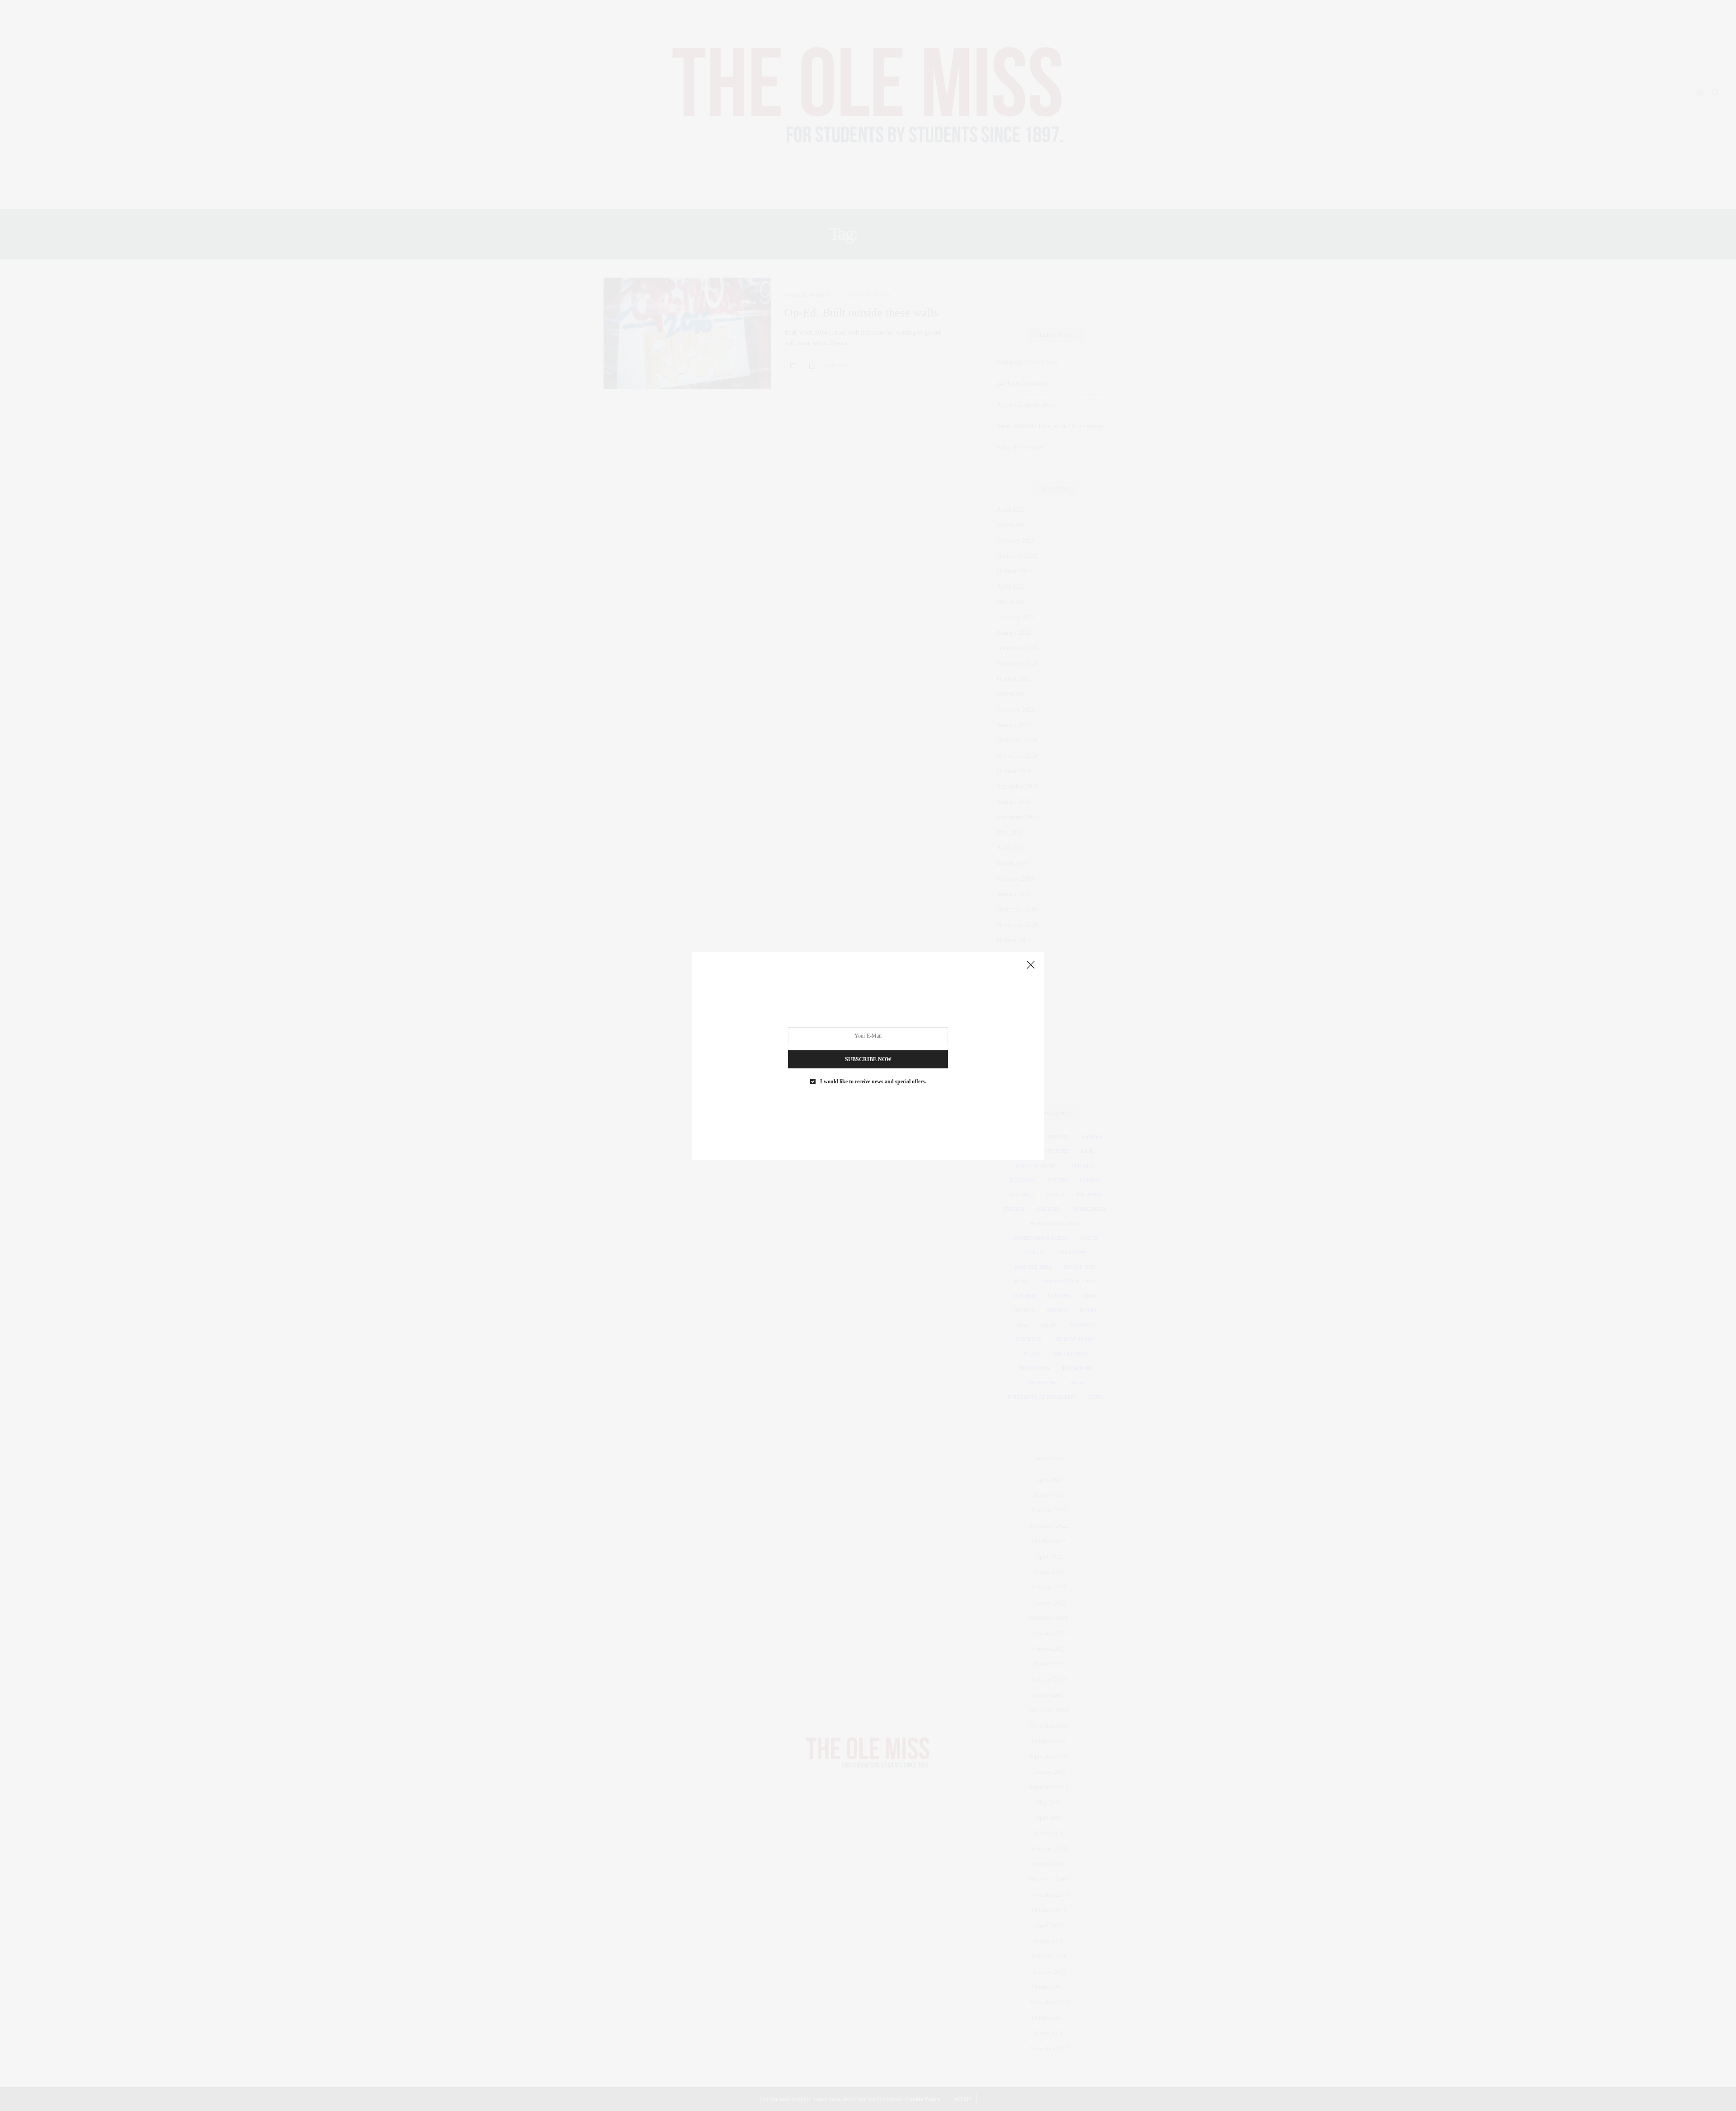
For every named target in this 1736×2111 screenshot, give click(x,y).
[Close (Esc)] (1031, 965)
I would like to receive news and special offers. (873, 1081)
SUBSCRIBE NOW (868, 1059)
